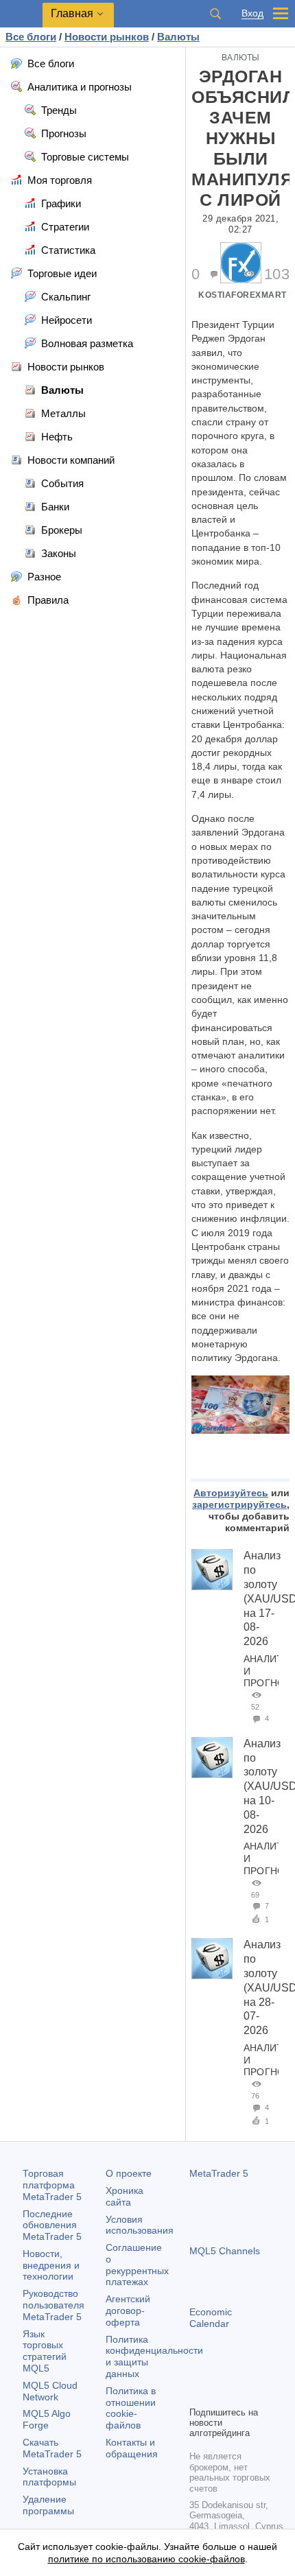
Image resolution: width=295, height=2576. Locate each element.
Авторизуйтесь (231, 1493)
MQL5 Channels (225, 2251)
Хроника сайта (125, 2196)
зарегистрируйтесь (239, 1504)
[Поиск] (215, 14)
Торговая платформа (52, 2185)
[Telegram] (220, 2372)
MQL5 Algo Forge (47, 2419)
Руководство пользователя (54, 2305)
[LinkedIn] (198, 2394)
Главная (72, 13)
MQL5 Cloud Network (50, 2391)
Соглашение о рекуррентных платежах (137, 2265)
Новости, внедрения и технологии (51, 2265)
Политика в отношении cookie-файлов (131, 2408)
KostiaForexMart (243, 295)
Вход (252, 13)
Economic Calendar (211, 2318)
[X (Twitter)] (241, 2372)
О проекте (129, 2173)
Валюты (241, 58)
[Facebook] (198, 2372)
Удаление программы (48, 2505)
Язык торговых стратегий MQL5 (45, 2351)
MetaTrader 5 (219, 2173)
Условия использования (140, 2225)
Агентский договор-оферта (128, 2311)
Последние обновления (52, 2225)
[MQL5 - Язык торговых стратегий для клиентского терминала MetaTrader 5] (21, 14)
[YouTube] (263, 2372)
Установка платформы (49, 2477)
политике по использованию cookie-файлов (146, 2559)
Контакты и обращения (132, 2448)
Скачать (52, 2448)
